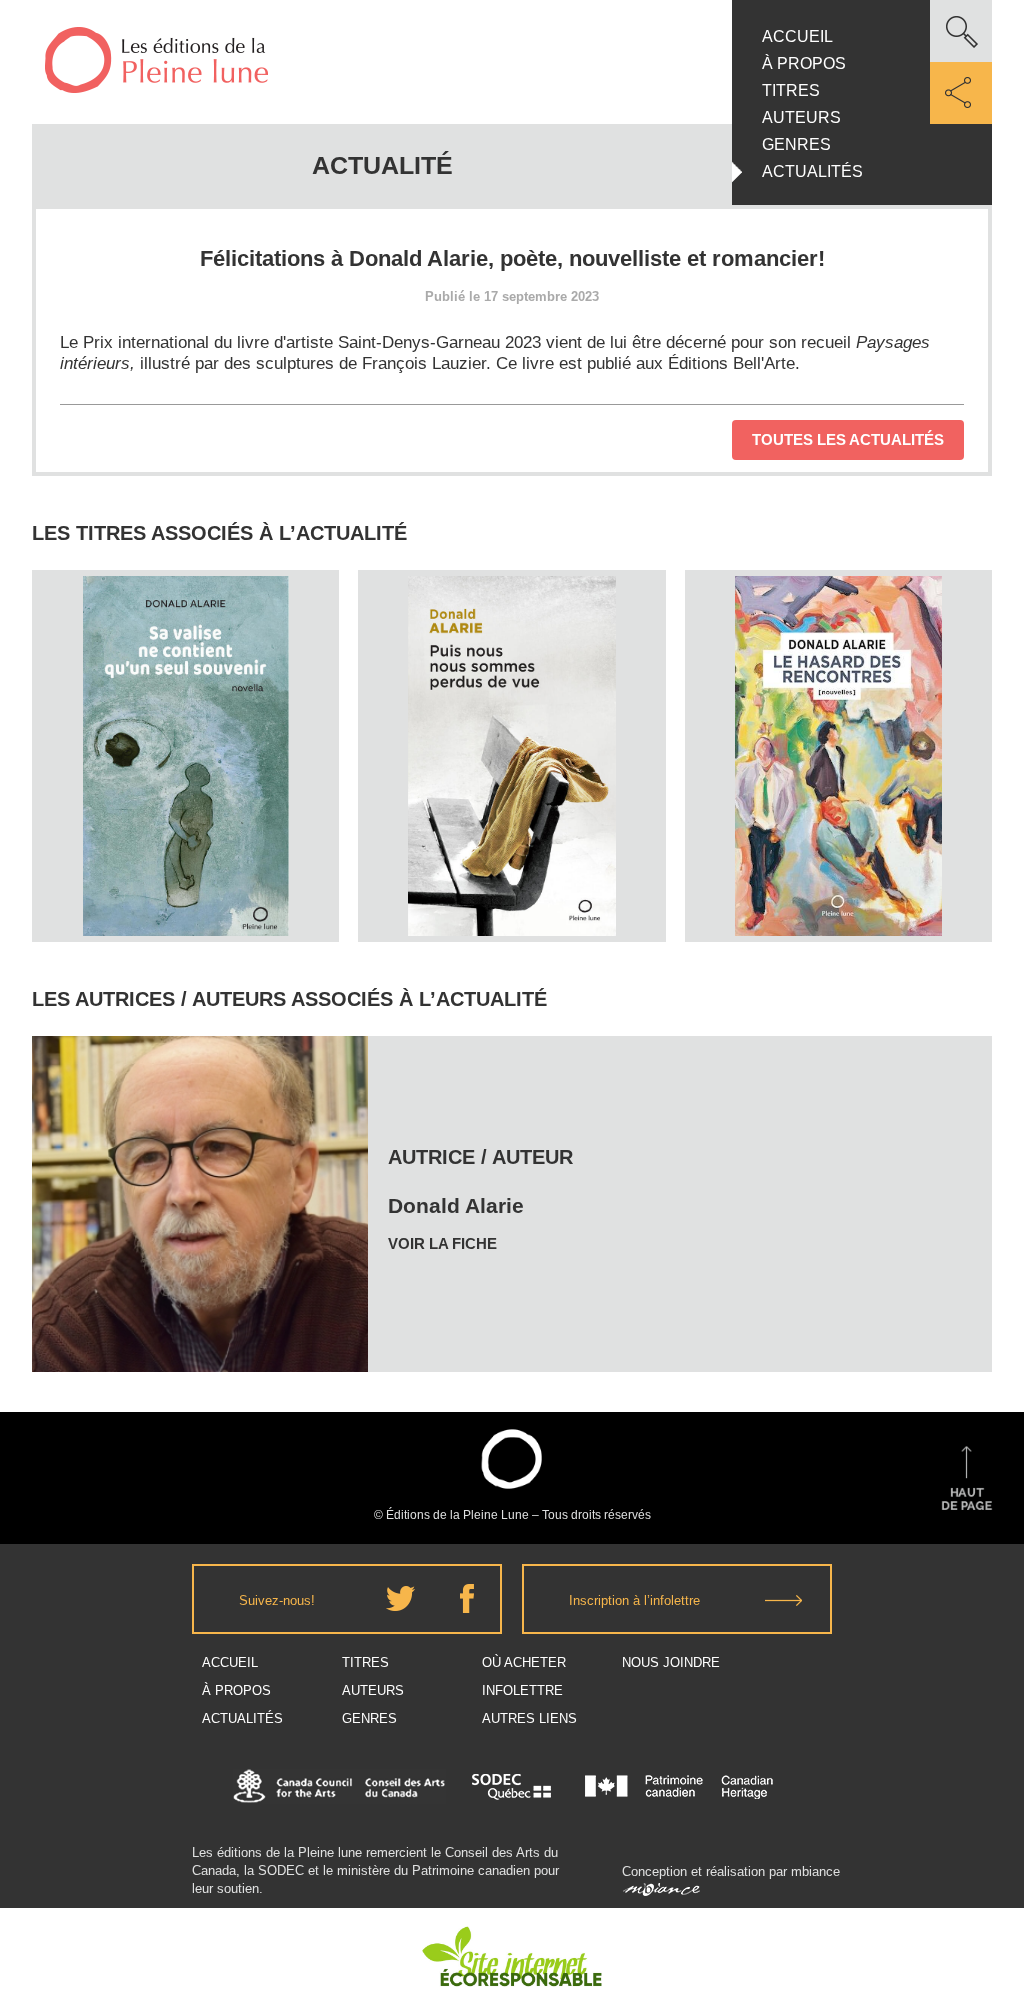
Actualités (812, 171)
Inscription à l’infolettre (634, 1600)
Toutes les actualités (848, 439)
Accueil (797, 36)
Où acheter (524, 1662)
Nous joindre (671, 1662)
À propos (804, 63)
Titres (791, 90)
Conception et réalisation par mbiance (731, 1871)
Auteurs (801, 117)
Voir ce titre (187, 904)
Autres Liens (529, 1718)
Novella (185, 711)
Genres (796, 144)
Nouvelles (512, 711)
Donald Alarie (185, 673)
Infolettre (522, 1690)
